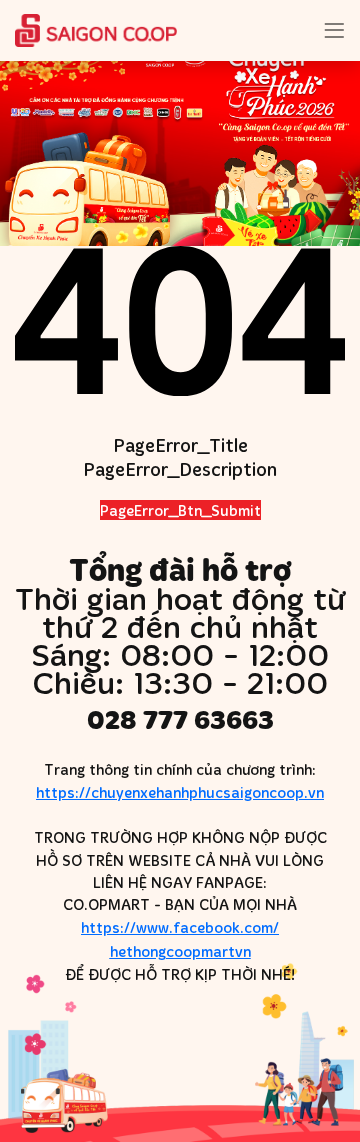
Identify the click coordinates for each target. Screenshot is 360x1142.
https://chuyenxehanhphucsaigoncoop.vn (180, 792)
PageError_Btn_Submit (180, 510)
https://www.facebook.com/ (180, 939)
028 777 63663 (180, 719)
